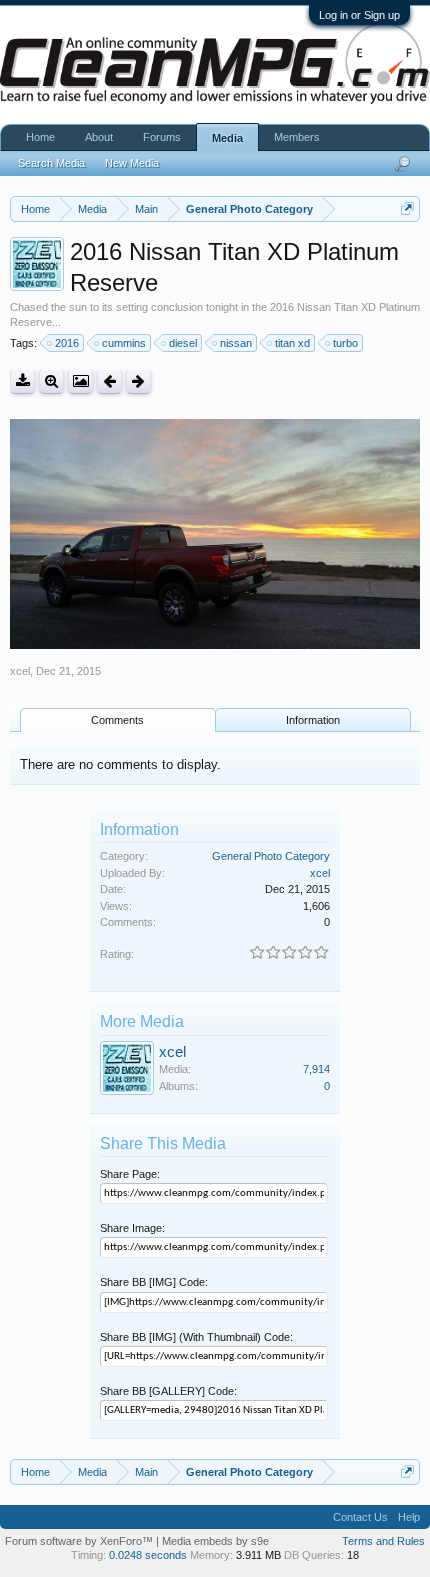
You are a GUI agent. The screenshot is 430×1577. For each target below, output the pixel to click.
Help (409, 1517)
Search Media (51, 163)
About (99, 137)
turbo (345, 343)
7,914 (316, 1069)
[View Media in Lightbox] (80, 381)
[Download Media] (22, 381)
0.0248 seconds (148, 1555)
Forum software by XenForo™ (80, 1541)
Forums (162, 137)
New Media (132, 163)
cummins (124, 343)
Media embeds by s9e (215, 1541)
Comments (117, 720)
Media (227, 138)
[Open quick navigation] (407, 208)
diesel (183, 343)
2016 (67, 343)
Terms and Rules (383, 1541)
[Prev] (109, 381)
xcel (20, 671)
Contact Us (360, 1517)
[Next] (138, 381)
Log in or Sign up (359, 15)
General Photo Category (271, 856)
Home (40, 137)
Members (297, 137)
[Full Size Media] (51, 381)
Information (313, 720)
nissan (236, 343)
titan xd (292, 343)
